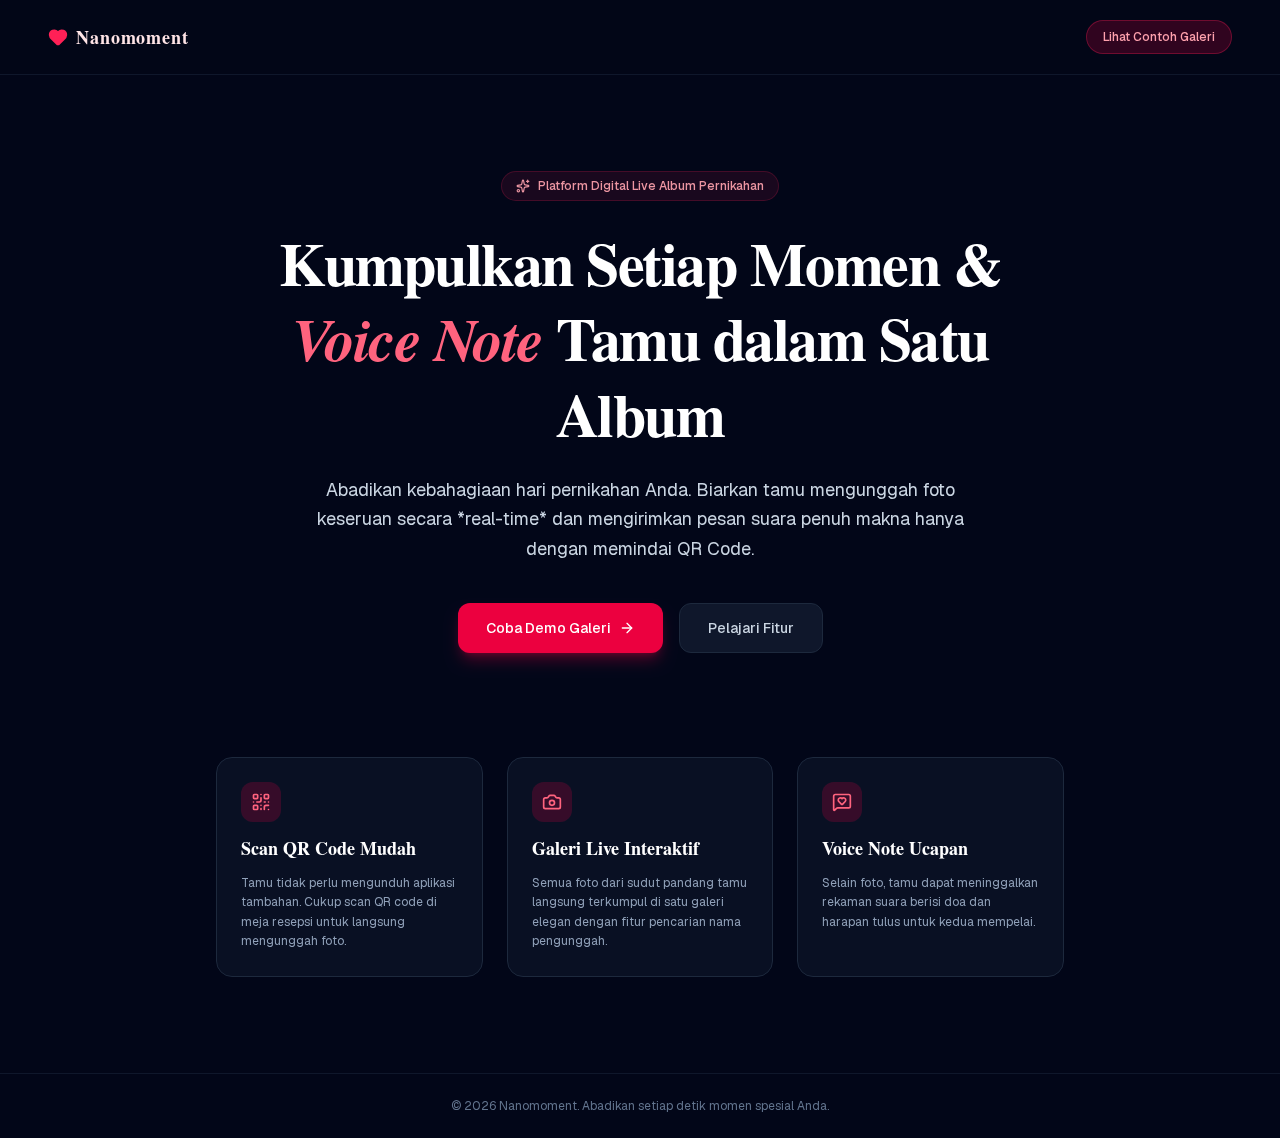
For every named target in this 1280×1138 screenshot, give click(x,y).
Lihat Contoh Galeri (1159, 37)
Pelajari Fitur (751, 628)
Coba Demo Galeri (548, 628)
